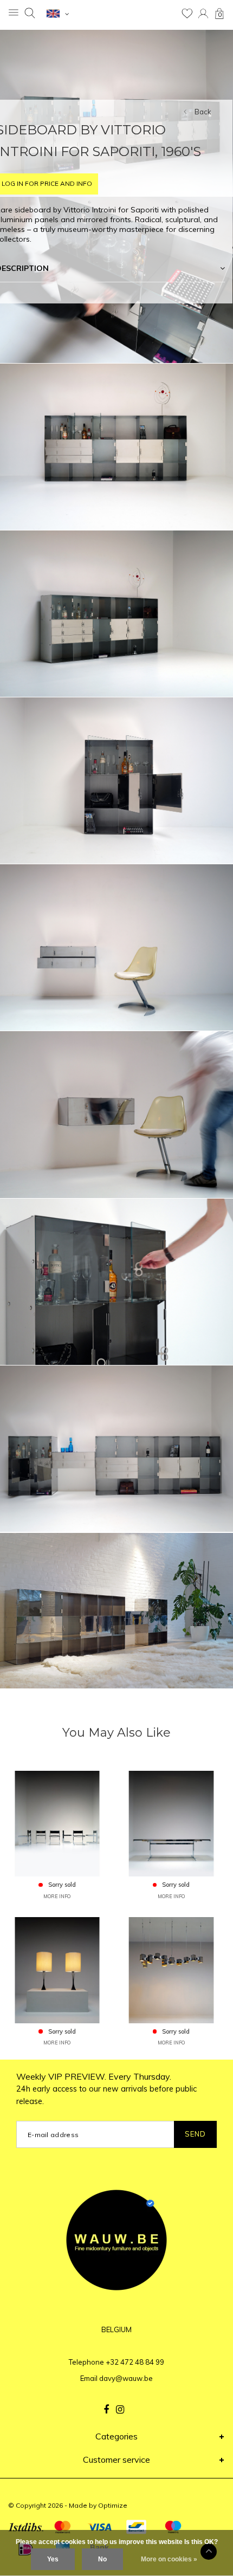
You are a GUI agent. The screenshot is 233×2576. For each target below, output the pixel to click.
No (102, 2559)
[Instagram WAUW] (120, 2410)
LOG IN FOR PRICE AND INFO (47, 183)
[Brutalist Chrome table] (171, 1823)
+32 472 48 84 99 (135, 2362)
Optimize (113, 2505)
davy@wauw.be (126, 2378)
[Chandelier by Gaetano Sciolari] (171, 1969)
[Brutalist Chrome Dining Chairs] (57, 1823)
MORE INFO (57, 1896)
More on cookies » (169, 2559)
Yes (53, 2559)
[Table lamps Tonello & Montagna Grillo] (57, 1969)
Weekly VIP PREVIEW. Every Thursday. (106, 2089)
